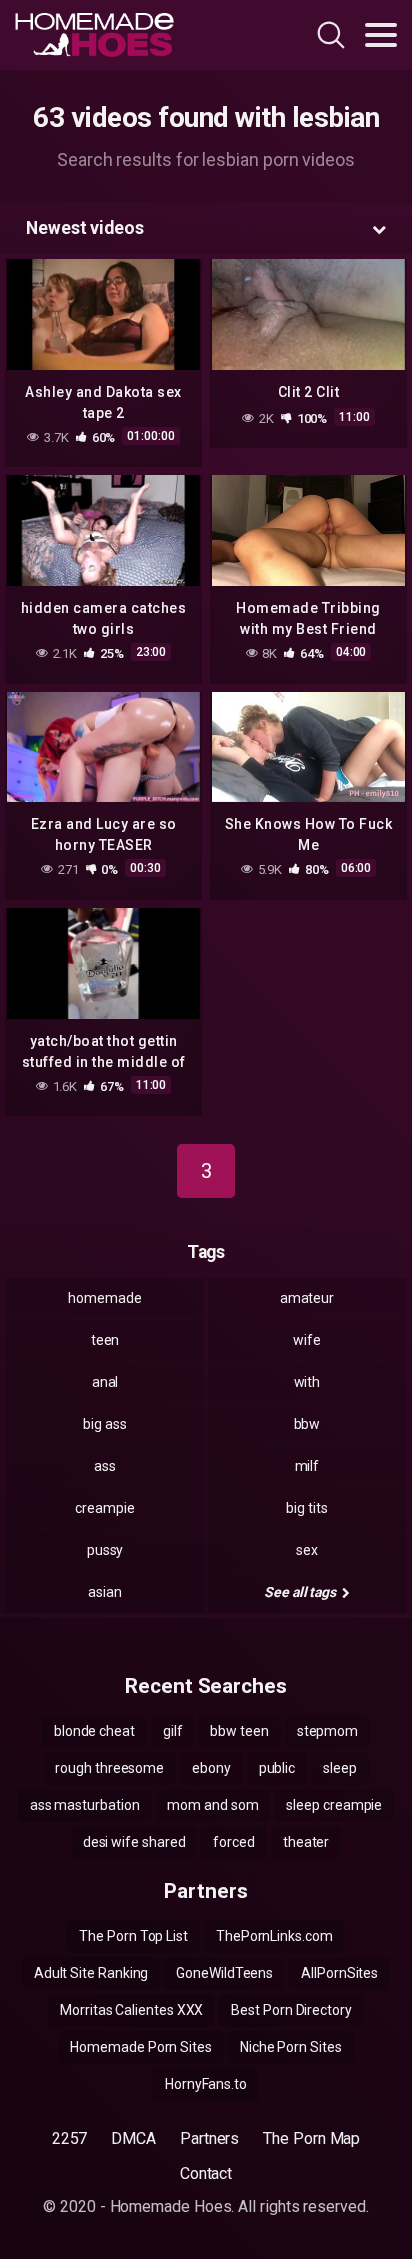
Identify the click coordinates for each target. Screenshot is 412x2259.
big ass (104, 1424)
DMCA (133, 2138)
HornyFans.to (206, 2084)
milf (307, 1466)
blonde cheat (94, 1731)
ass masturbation (85, 1805)
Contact (206, 2173)
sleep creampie (334, 1805)
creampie (104, 1508)
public (277, 1768)
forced (234, 1842)
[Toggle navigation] (381, 35)
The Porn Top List (133, 1936)
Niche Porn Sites (291, 2047)
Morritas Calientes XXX (131, 2010)
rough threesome (109, 1768)
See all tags (301, 1592)
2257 (70, 2138)
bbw (307, 1424)
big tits (306, 1508)
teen (105, 1340)
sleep (340, 1768)
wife (307, 1340)
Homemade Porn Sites (140, 2047)
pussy (105, 1550)
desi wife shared (134, 1842)
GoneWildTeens (224, 1973)
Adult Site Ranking (91, 1973)
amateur (307, 1298)
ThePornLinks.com (274, 1936)
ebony (211, 1768)
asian (105, 1592)
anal (105, 1382)
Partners (209, 2138)
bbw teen (239, 1731)
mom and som (212, 1805)
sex (307, 1550)
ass (105, 1466)
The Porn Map (311, 2138)
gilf (173, 1731)
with (307, 1382)
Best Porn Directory (291, 2010)
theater (306, 1842)
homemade (104, 1298)
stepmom (327, 1731)
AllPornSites (339, 1973)
